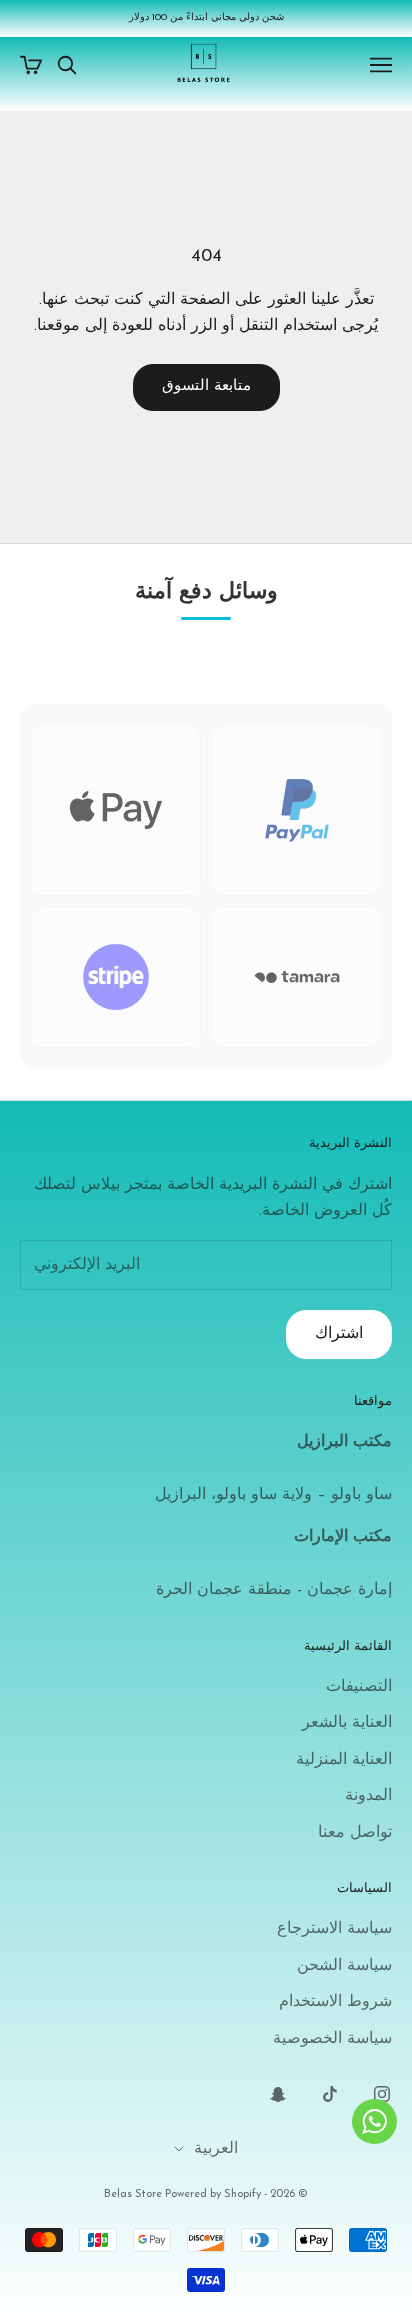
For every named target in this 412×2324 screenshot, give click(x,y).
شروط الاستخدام (335, 2002)
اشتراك (339, 1334)
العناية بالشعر (347, 1723)
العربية (216, 2149)
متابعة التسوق (206, 386)
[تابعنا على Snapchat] (278, 2094)
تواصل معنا (355, 1833)
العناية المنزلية (344, 1760)
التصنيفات (359, 1687)
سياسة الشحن (344, 1966)
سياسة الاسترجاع (334, 1929)
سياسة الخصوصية (332, 2039)
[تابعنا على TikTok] (330, 2094)
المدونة (368, 1796)
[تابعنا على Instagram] (382, 2094)
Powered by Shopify (213, 2194)
